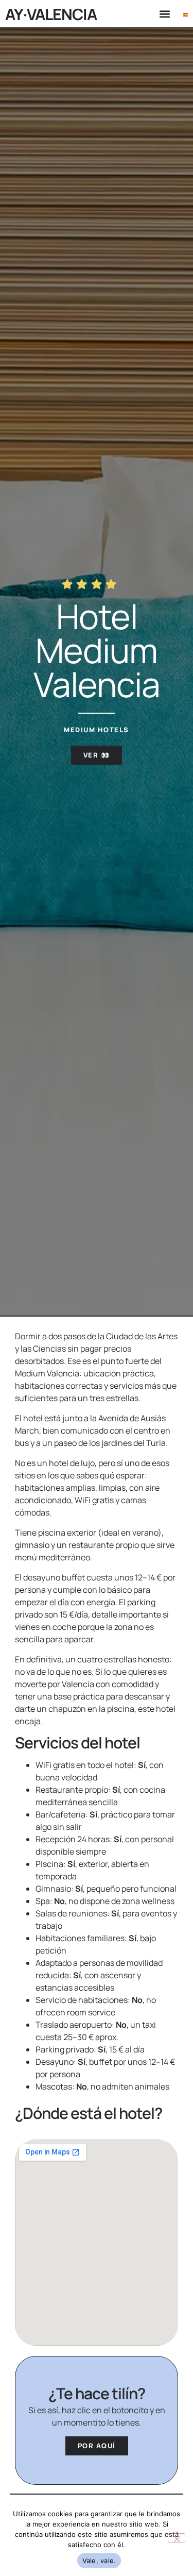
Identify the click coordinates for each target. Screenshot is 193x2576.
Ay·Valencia (51, 14)
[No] (177, 2538)
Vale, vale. (99, 2561)
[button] (164, 14)
